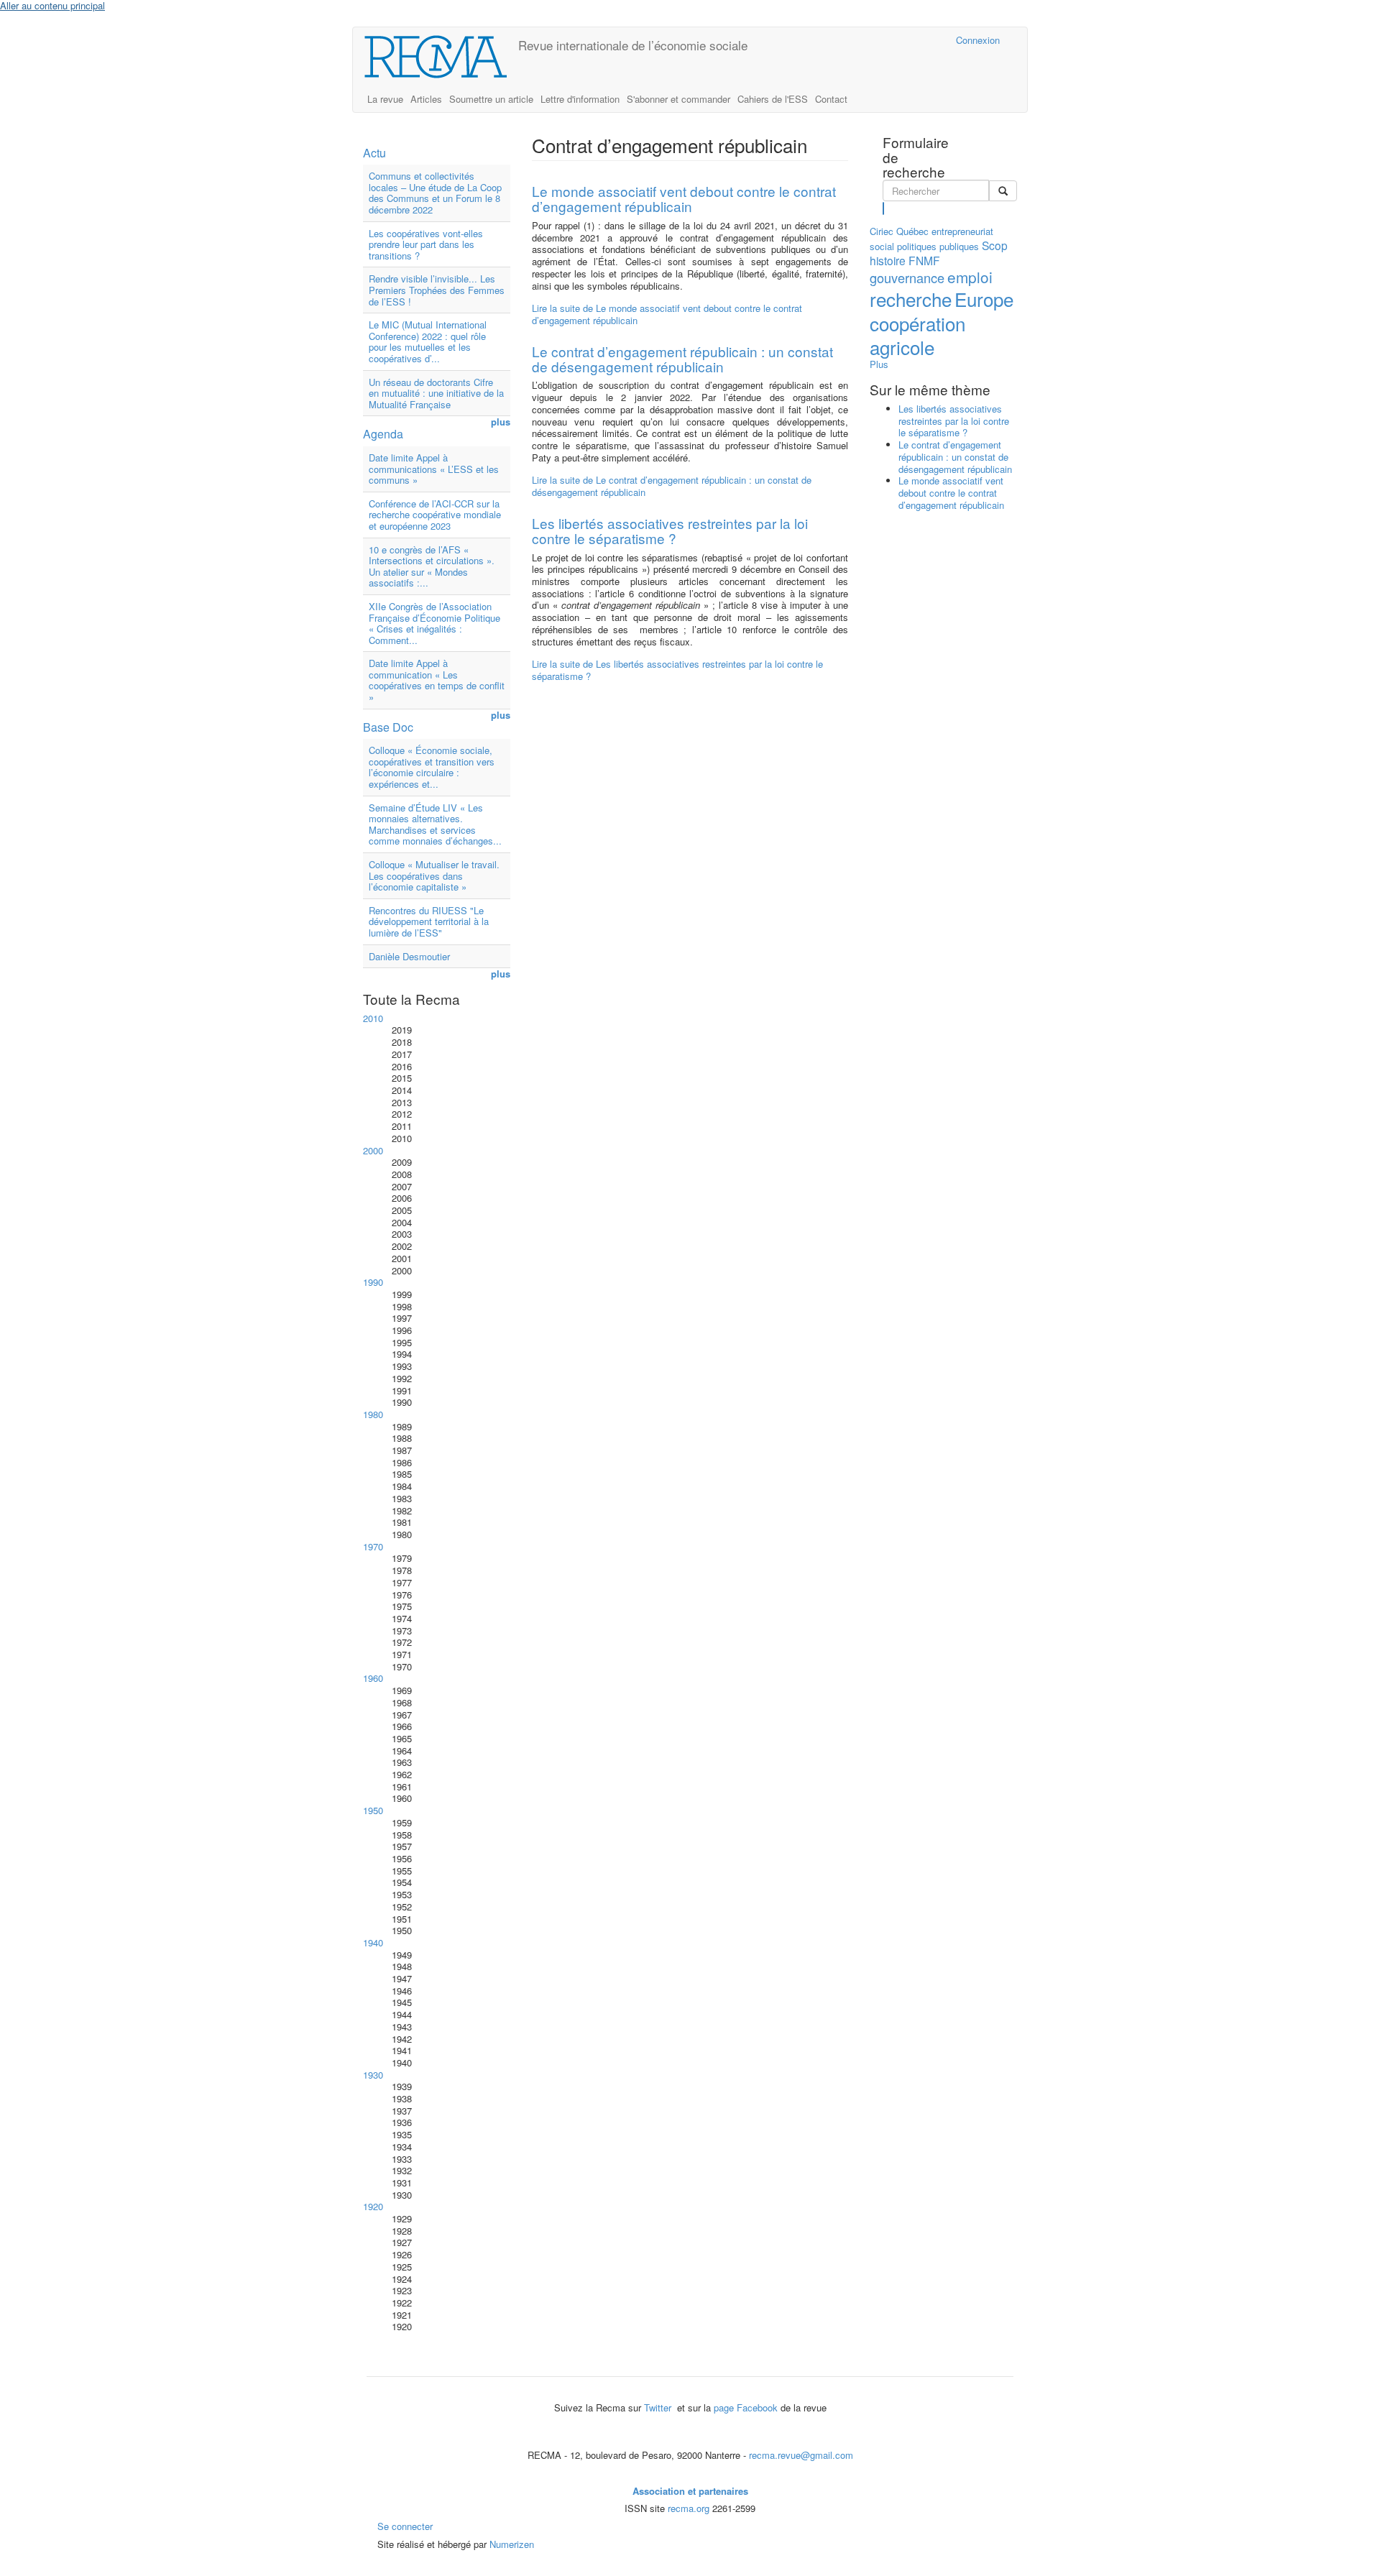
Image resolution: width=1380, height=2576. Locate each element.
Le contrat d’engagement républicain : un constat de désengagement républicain (682, 359)
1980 (373, 1414)
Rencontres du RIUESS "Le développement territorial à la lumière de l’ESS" (429, 921)
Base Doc (388, 727)
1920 (373, 2206)
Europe (984, 299)
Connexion (978, 40)
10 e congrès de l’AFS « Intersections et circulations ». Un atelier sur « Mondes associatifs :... (432, 566)
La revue (385, 99)
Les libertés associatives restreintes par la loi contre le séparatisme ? (670, 530)
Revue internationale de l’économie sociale (633, 45)
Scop (995, 245)
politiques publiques (938, 246)
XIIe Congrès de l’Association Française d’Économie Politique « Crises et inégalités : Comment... (434, 623)
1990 (373, 1282)
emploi (970, 277)
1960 (373, 1678)
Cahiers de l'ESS (773, 99)
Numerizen (512, 2544)
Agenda (383, 434)
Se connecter (405, 2526)
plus (501, 422)
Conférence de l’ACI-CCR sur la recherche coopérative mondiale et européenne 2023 (435, 515)
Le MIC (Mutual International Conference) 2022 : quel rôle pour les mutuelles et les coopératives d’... (428, 341)
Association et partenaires (690, 2491)
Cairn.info (882, 40)
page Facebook (746, 2407)
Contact (831, 99)
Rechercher (884, 208)
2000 (373, 1150)
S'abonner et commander (678, 99)
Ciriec (882, 231)
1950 (373, 1810)
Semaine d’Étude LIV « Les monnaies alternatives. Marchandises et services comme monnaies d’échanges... (435, 824)
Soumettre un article (491, 99)
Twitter (659, 2407)
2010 (373, 1018)
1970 (373, 1546)
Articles (426, 99)
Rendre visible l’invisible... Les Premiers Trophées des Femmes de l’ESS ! (437, 290)
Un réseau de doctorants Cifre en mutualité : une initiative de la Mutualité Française (436, 393)
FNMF (924, 260)
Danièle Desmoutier (409, 956)
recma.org (689, 2508)
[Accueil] (441, 57)
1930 (373, 2075)
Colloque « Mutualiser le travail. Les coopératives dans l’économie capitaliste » (434, 875)
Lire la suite (667, 314)
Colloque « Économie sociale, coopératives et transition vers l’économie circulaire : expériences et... (432, 767)
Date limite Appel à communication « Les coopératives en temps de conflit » (437, 680)
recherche (911, 299)
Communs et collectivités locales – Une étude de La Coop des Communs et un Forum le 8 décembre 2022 (435, 193)
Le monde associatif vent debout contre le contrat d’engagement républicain (684, 198)
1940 (373, 1942)
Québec (912, 231)
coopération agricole (917, 335)
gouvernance (907, 277)
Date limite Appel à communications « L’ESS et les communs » (434, 469)
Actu (374, 153)
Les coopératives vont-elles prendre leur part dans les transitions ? (426, 244)
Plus (879, 364)
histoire (888, 260)
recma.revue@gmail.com (801, 2455)
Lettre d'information (580, 99)
